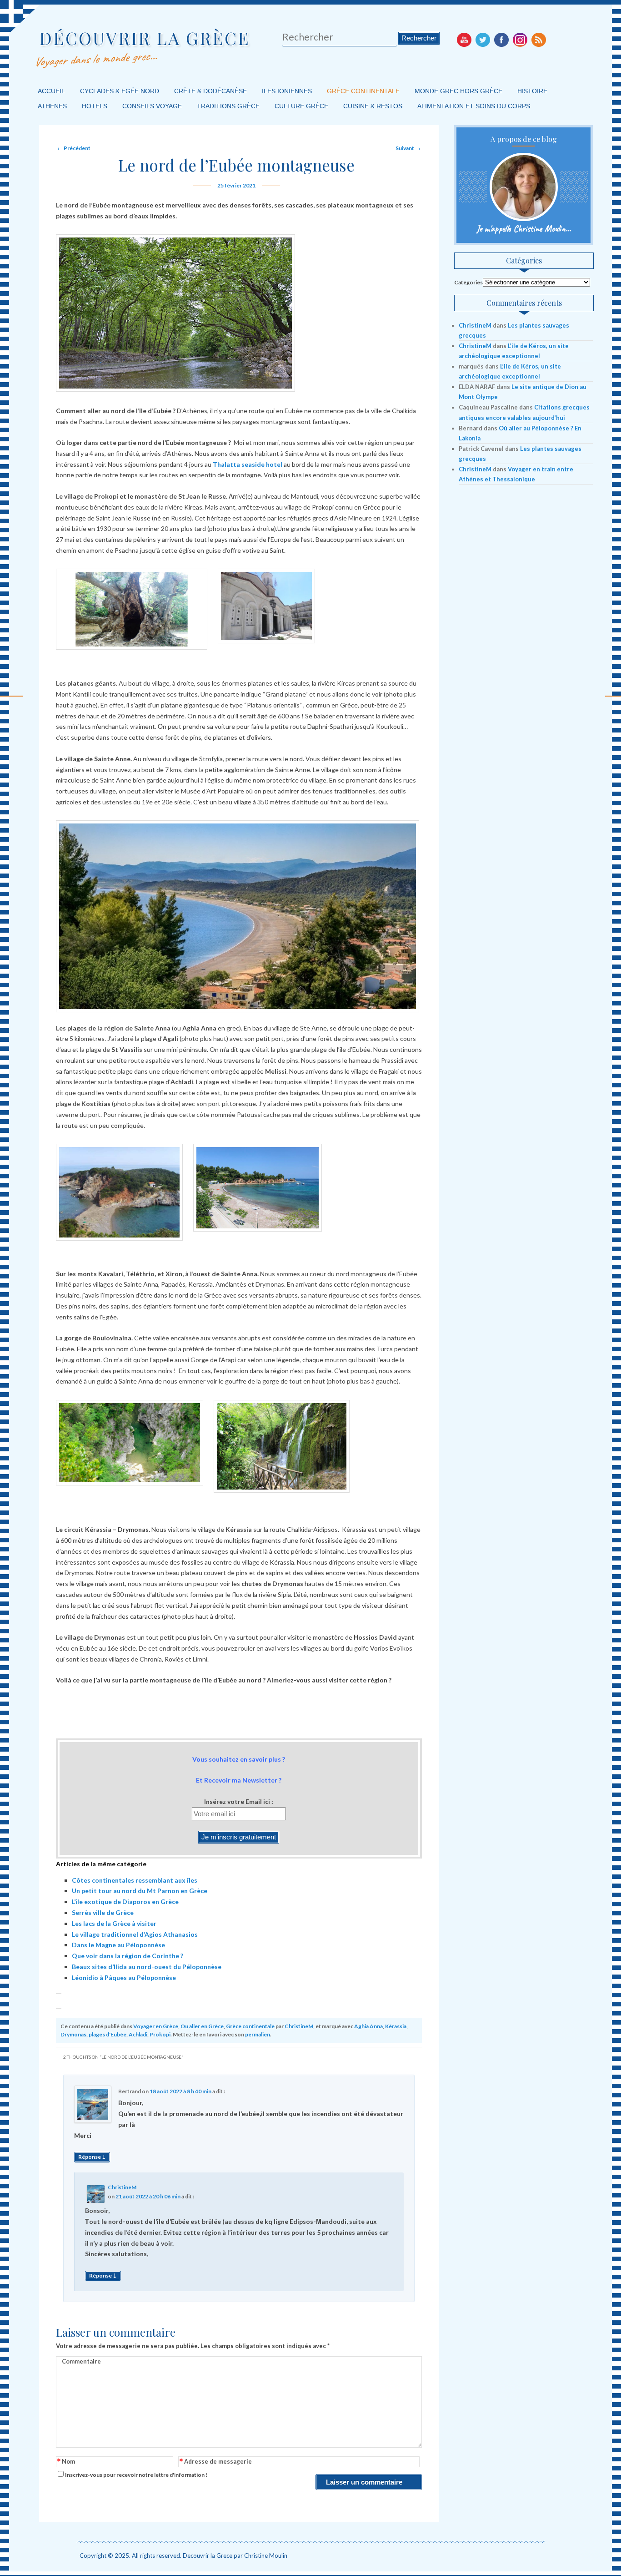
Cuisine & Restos (373, 106)
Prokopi (160, 2034)
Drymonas (73, 2034)
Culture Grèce (301, 106)
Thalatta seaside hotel (248, 464)
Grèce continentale (363, 91)
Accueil (51, 91)
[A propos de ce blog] (523, 187)
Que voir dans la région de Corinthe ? (128, 1956)
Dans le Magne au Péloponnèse (118, 1945)
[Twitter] (483, 40)
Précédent (74, 148)
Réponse (92, 2157)
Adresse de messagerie (216, 2462)
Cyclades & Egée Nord (120, 91)
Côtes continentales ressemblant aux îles (135, 1880)
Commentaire (81, 2361)
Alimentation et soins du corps (474, 106)
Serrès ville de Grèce (103, 1912)
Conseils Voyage (152, 106)
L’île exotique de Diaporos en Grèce (125, 1902)
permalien (258, 2034)
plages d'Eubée (108, 2034)
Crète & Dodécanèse (210, 91)
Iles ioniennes (287, 91)
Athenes (52, 106)
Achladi (138, 2034)
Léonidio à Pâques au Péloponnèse (124, 1977)
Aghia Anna (368, 2026)
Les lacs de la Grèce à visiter (114, 1923)
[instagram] (520, 40)
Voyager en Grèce (156, 2026)
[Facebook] (501, 40)
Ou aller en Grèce (202, 2026)
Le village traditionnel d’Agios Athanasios (135, 1934)
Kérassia (396, 2026)
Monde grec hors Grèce (458, 91)
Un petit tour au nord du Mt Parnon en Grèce (140, 1891)
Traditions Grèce (228, 106)
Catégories (468, 282)
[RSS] (539, 40)
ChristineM (299, 2026)
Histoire (532, 91)
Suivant (408, 148)
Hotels (95, 106)
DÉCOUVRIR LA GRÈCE (145, 38)
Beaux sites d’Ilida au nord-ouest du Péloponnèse (147, 1967)
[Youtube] (464, 40)
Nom (66, 2462)
